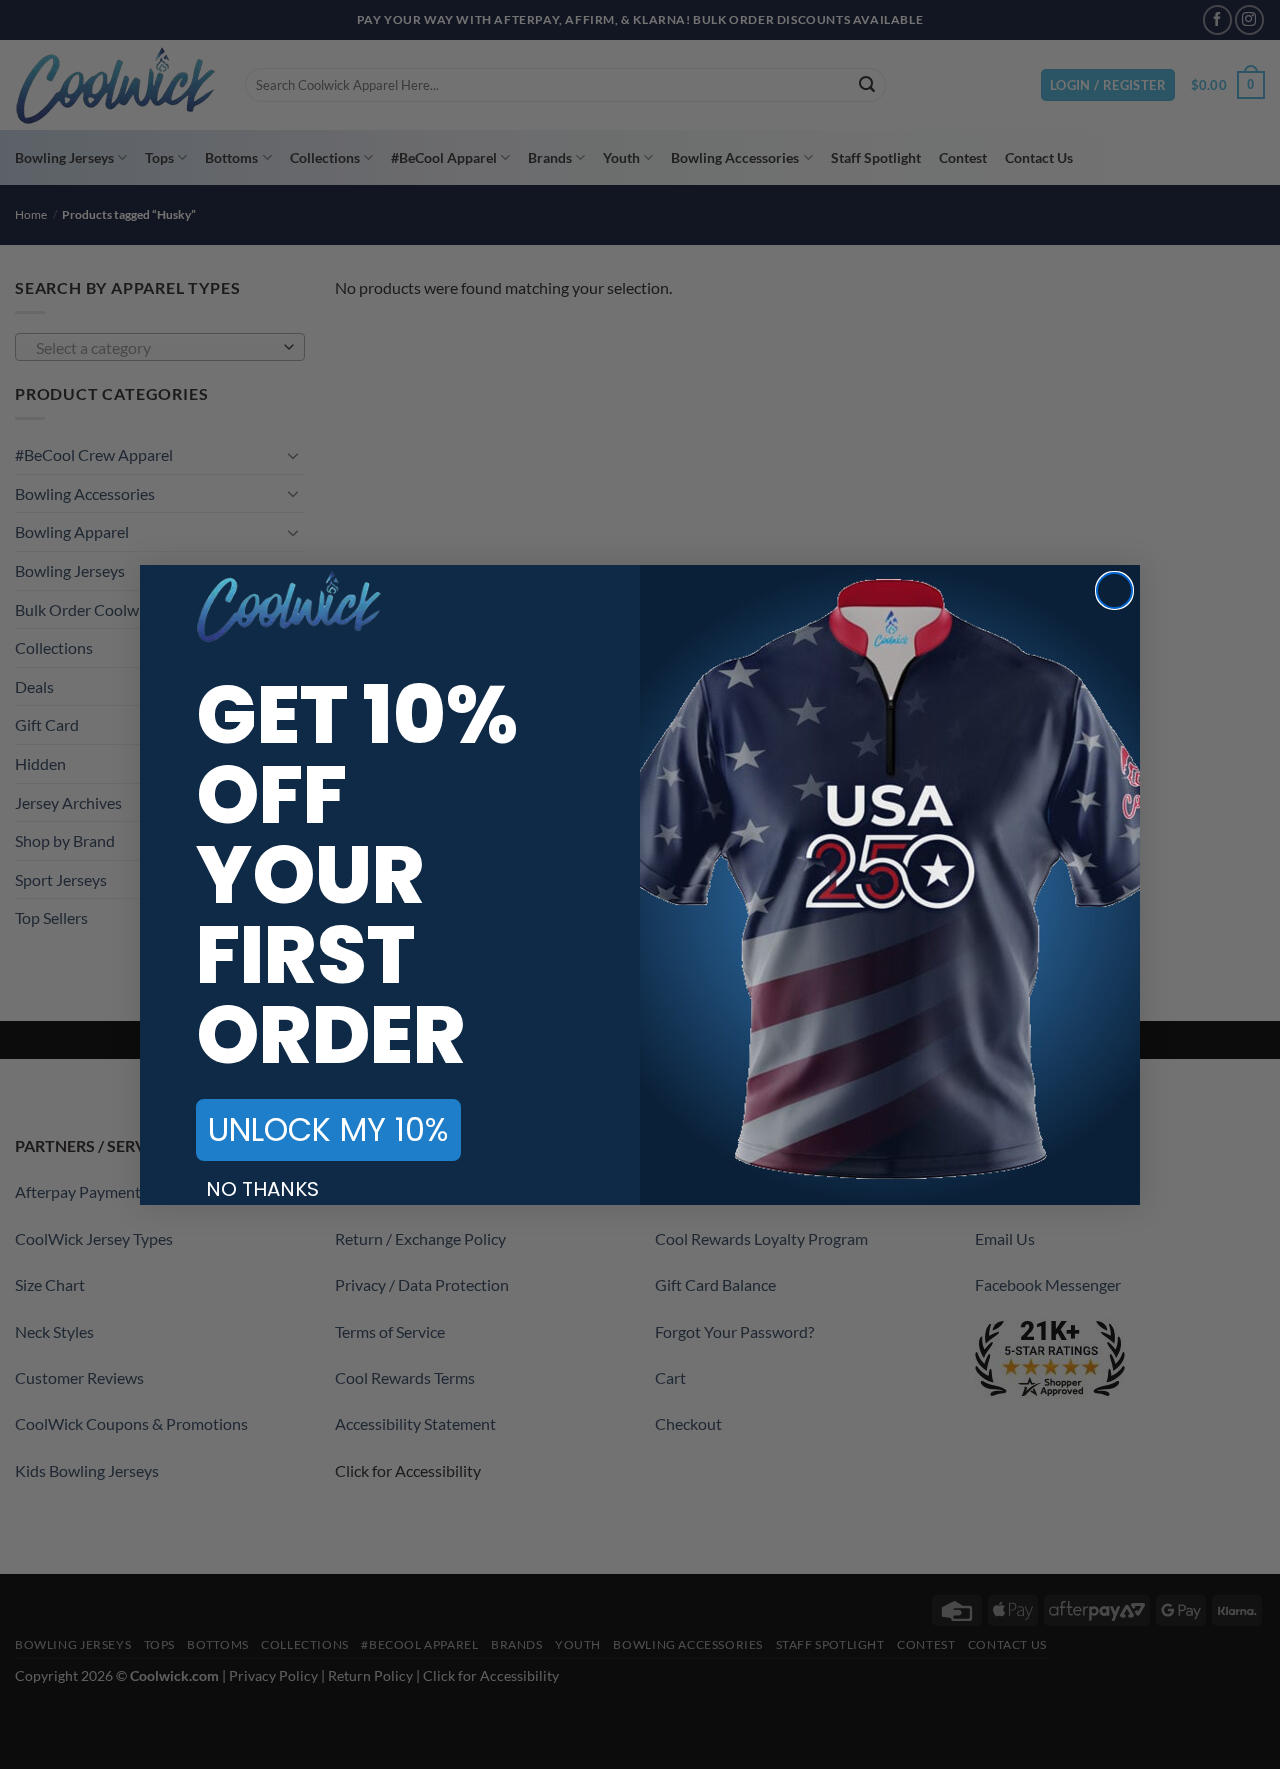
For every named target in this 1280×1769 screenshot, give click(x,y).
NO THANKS (262, 1189)
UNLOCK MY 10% (328, 1129)
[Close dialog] (1114, 590)
